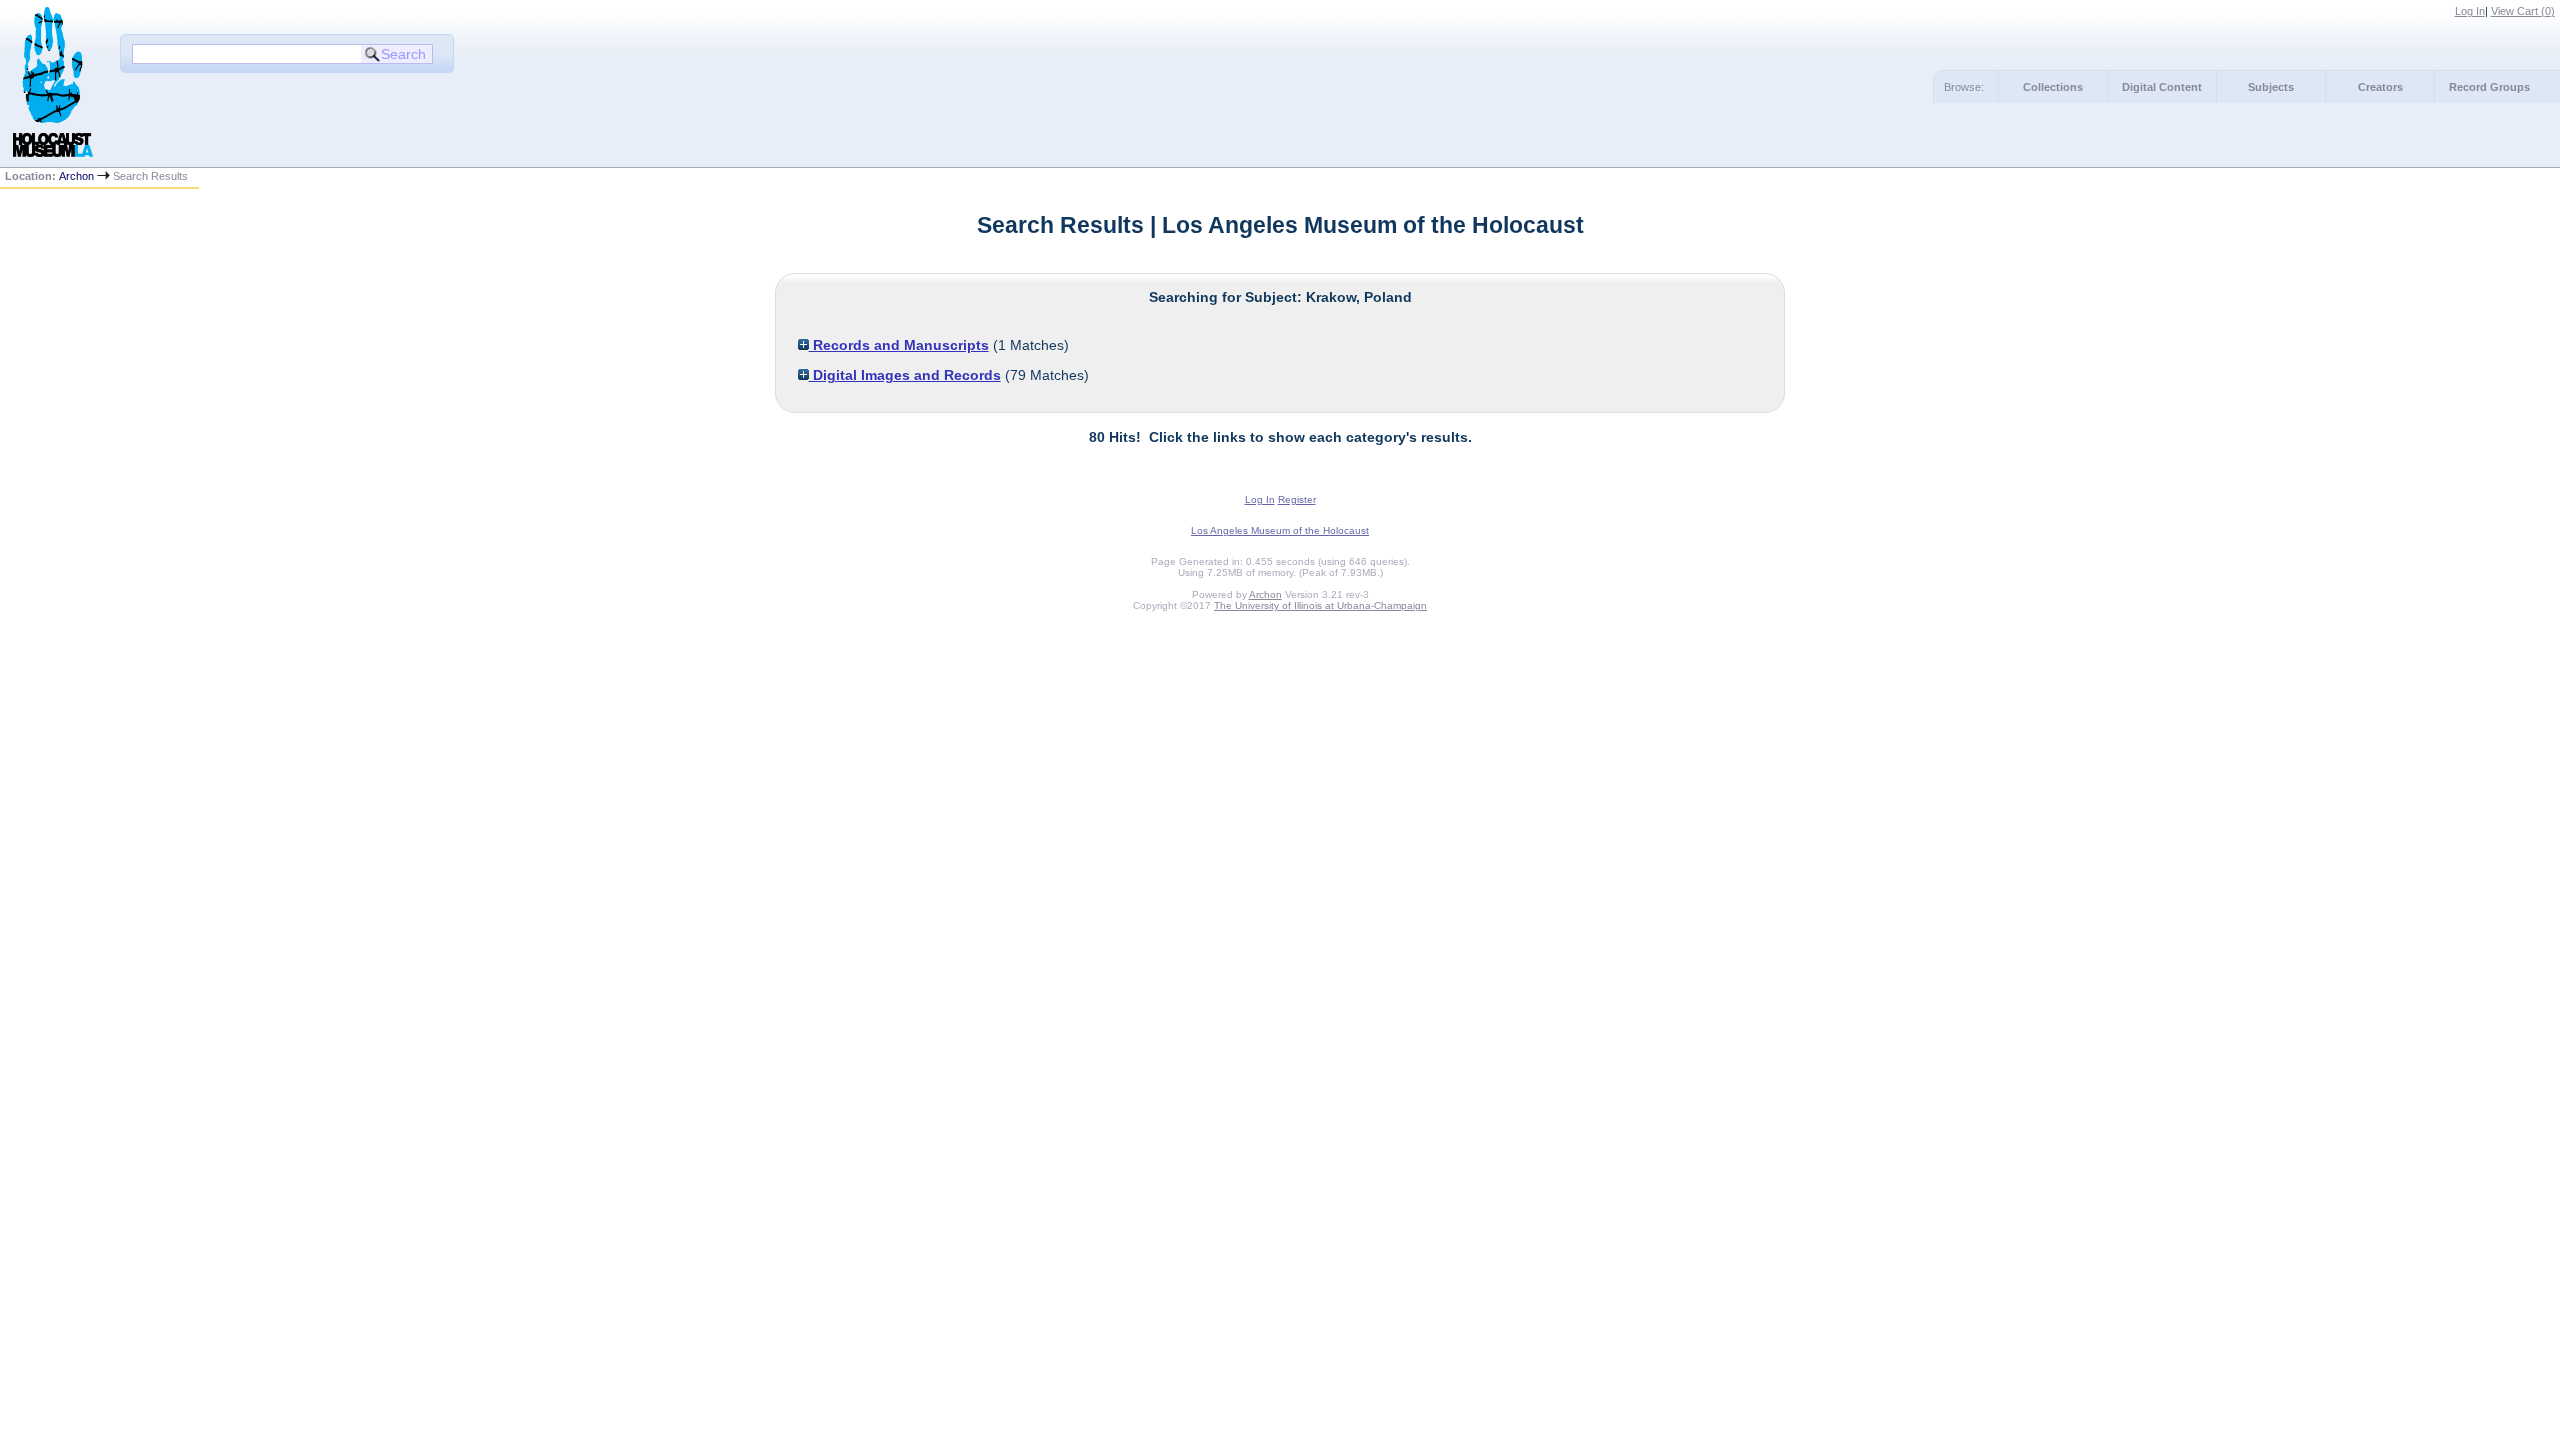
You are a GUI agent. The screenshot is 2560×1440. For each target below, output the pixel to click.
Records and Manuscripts (899, 345)
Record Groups (2489, 87)
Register (1297, 499)
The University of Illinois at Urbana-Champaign (1320, 605)
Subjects (2271, 87)
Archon (76, 176)
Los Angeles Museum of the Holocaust (1280, 530)
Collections (2053, 87)
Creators (2380, 87)
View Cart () (2523, 11)
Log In (2470, 11)
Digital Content (2162, 87)
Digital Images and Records (905, 375)
